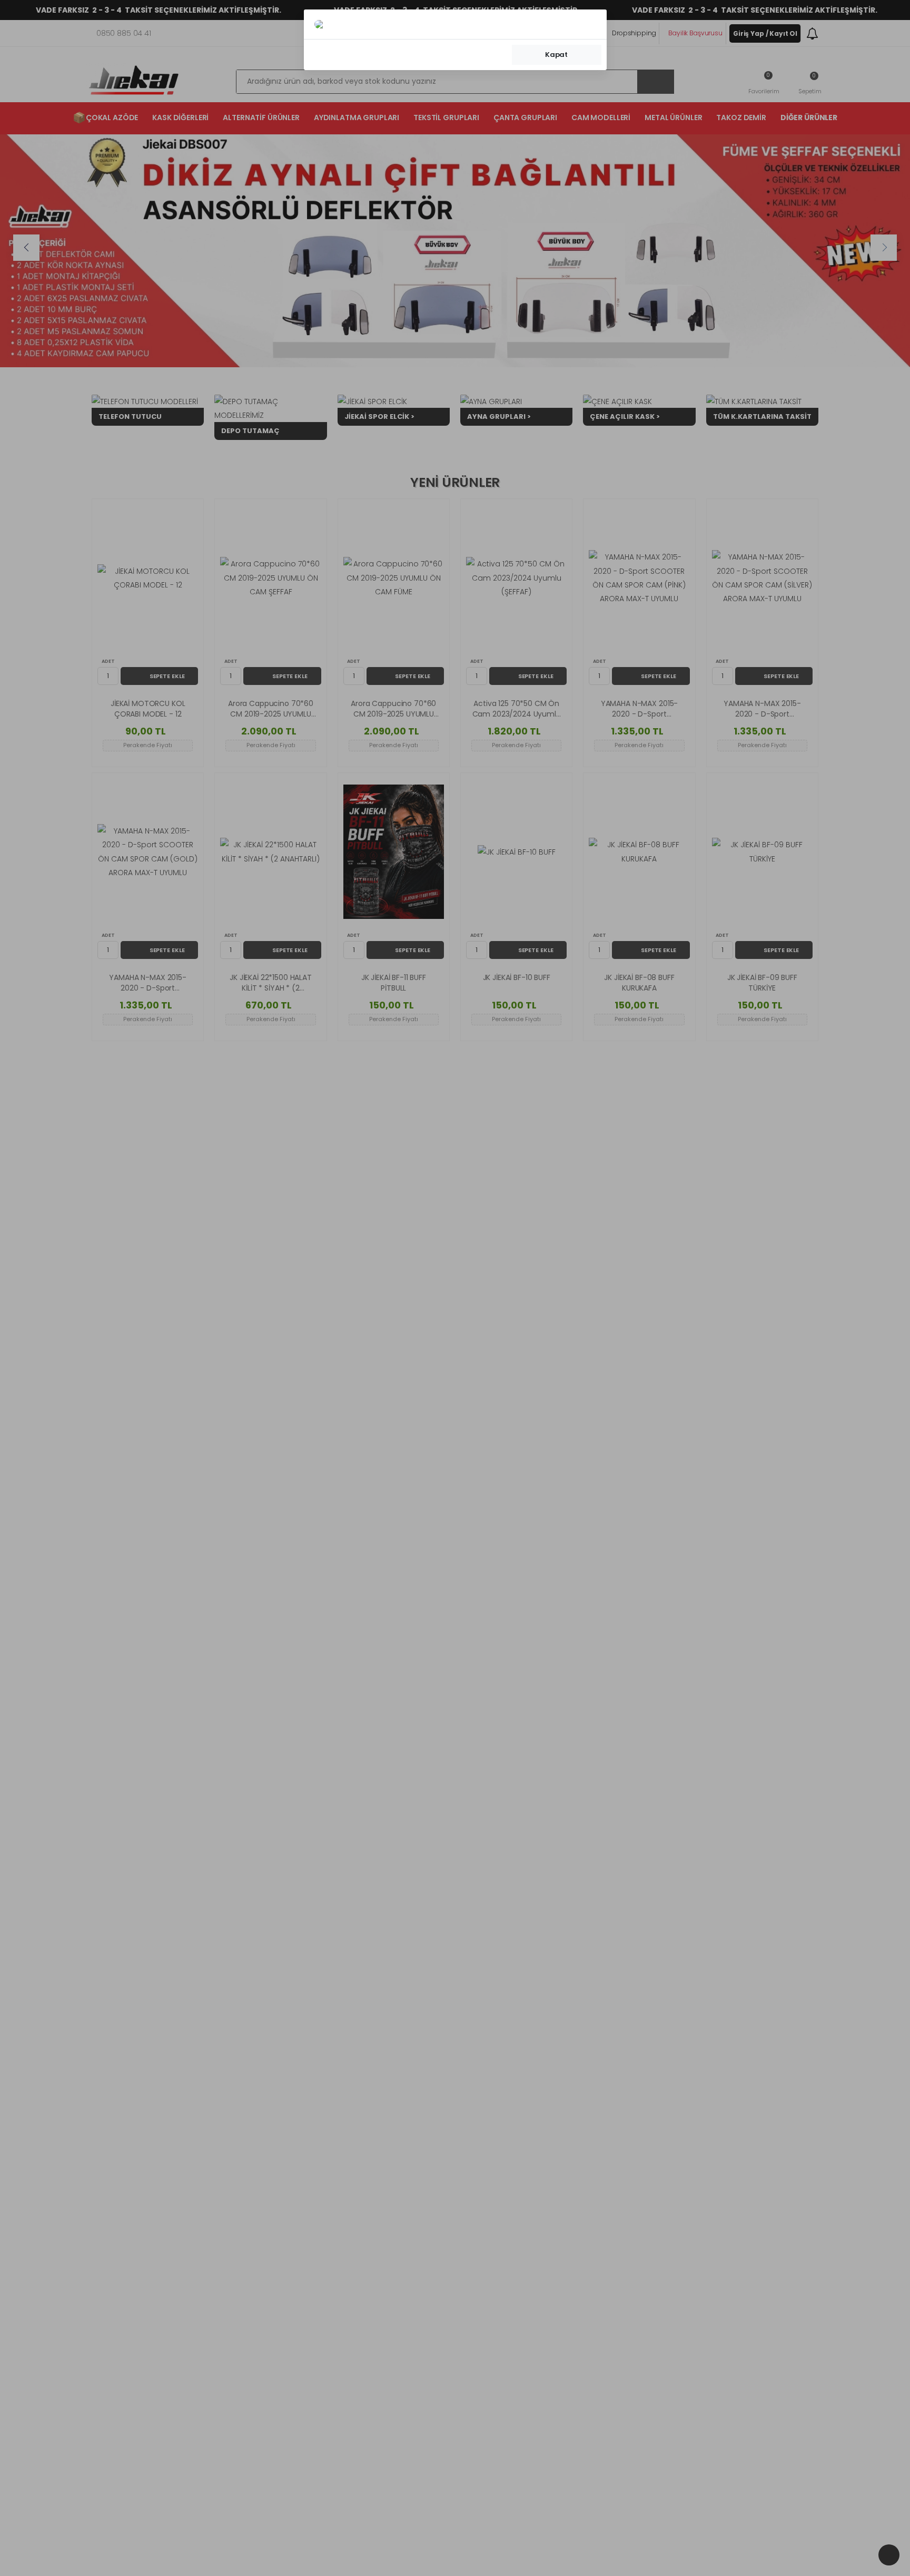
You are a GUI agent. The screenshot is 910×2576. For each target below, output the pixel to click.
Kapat (556, 55)
